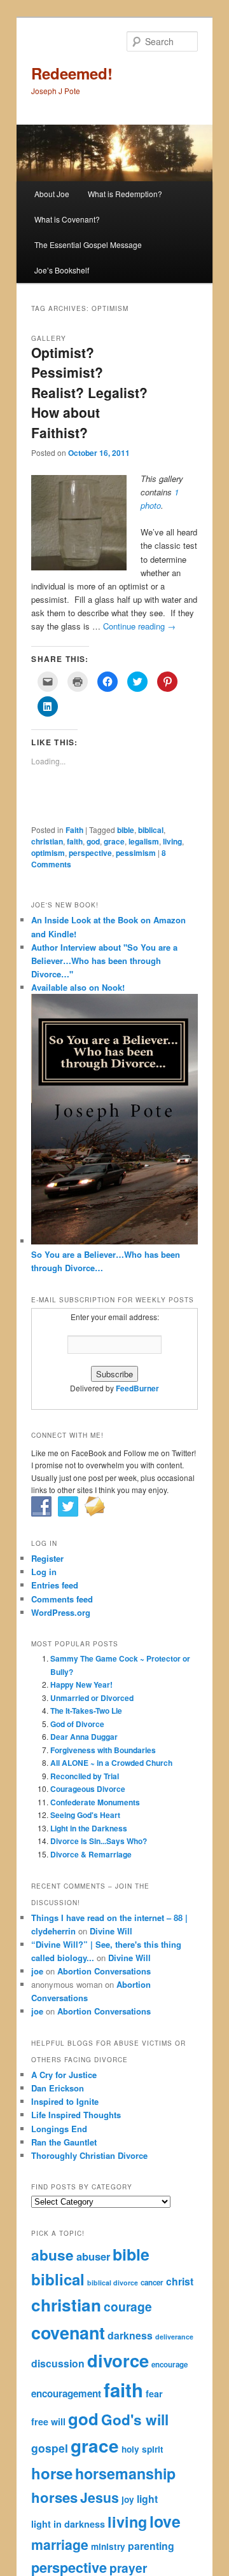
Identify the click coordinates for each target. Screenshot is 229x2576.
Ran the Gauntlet (64, 2142)
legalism (144, 841)
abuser (93, 2256)
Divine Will (111, 1931)
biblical (151, 830)
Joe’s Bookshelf (62, 270)
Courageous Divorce (88, 1789)
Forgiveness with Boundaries (103, 1750)
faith (75, 841)
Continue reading (139, 626)
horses (54, 2497)
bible (126, 830)
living (172, 841)
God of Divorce (77, 1724)
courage (128, 2306)
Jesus (100, 2497)
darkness (130, 2335)
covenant (68, 2332)
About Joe (52, 194)
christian (47, 841)
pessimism (136, 853)
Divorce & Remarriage (91, 1854)
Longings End (59, 2129)
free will (48, 2421)
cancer (152, 2283)
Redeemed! (72, 73)
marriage (60, 2545)
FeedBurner (137, 1388)
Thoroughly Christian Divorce (89, 2155)
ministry (108, 2546)
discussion (58, 2363)
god (93, 841)
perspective (90, 853)
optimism (48, 853)
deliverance (174, 2337)
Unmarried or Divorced (92, 1698)
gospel (50, 2448)
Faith (74, 830)
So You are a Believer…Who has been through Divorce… (106, 1261)
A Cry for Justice (64, 2075)
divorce (118, 2360)
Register (47, 1558)
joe (37, 1971)
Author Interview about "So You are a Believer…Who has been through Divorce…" (104, 961)
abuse (52, 2255)
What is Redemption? (125, 194)
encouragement (66, 2393)
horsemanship (125, 2473)
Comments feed (62, 1599)
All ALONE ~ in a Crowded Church (111, 1763)
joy (128, 2499)
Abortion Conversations (104, 1971)
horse (52, 2473)
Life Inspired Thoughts (76, 2115)
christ (180, 2281)
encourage (170, 2365)
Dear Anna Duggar (84, 1737)
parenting (151, 2546)
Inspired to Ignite (65, 2101)
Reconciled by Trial (85, 1776)
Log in (44, 1572)
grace (114, 841)
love (165, 2521)
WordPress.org (61, 1612)
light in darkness (68, 2524)
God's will (135, 2420)
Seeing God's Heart (85, 1815)
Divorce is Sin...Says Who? (99, 1841)
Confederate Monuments (95, 1802)
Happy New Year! (81, 1684)
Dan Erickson (58, 2088)
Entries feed (55, 1585)
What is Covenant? (67, 219)
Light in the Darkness (89, 1828)
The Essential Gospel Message (88, 245)
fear (154, 2393)
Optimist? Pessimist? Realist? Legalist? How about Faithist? (89, 392)
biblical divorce (113, 2283)
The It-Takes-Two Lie (86, 1711)
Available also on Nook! (78, 987)
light (147, 2499)
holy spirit (142, 2449)
